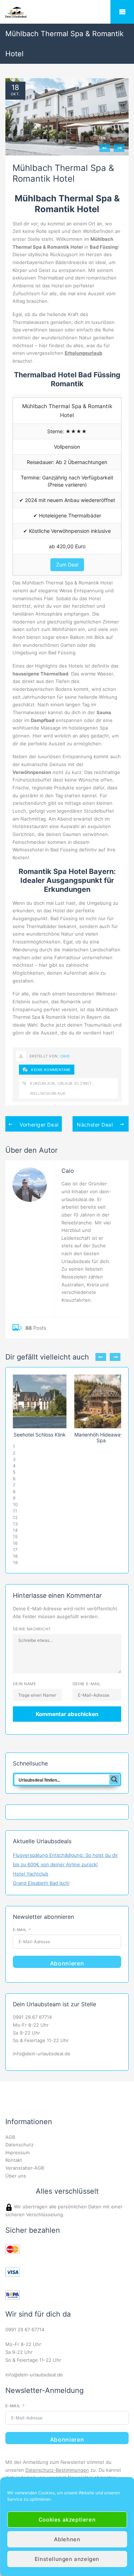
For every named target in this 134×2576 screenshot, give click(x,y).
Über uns (16, 2176)
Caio (65, 1056)
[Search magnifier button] (114, 1779)
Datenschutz (19, 2145)
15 (15, 1537)
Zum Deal (67, 565)
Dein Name (24, 1684)
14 (15, 1530)
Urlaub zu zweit (75, 1083)
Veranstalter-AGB (25, 2168)
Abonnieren (67, 1963)
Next (119, 148)
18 (16, 87)
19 (15, 1562)
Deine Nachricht (32, 1629)
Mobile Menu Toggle (122, 12)
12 (15, 1517)
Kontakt (14, 2160)
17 (15, 1550)
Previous (105, 148)
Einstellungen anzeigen (67, 2559)
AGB (10, 2137)
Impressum (18, 2152)
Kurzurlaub (43, 1083)
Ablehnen (67, 2539)
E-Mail (20, 1930)
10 (15, 1504)
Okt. (15, 94)
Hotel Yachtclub (31, 1874)
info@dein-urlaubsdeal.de (42, 2054)
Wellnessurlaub (48, 1093)
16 (15, 1543)
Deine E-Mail (87, 1684)
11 (15, 1511)
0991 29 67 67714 (32, 2017)
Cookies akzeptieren (67, 2520)
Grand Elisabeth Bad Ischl (41, 1883)
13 (15, 1524)
